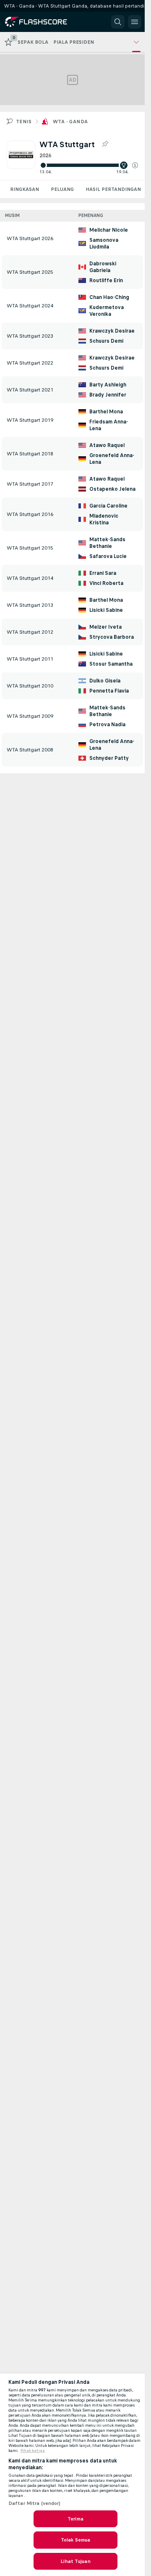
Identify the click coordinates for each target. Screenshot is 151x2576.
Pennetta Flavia (109, 691)
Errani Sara (103, 573)
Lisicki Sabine (106, 610)
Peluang (62, 189)
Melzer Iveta (105, 627)
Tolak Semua (75, 2540)
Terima (75, 2519)
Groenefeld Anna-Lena (112, 459)
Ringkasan (25, 189)
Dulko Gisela (105, 681)
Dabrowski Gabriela (103, 267)
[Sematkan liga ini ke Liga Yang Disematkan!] (105, 144)
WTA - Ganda (70, 122)
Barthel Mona (106, 412)
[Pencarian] (118, 22)
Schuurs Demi (106, 341)
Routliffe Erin (106, 280)
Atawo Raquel (107, 445)
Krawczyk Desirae (112, 331)
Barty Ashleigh (108, 385)
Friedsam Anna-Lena (109, 425)
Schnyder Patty (109, 758)
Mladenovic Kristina (104, 519)
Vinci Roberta (106, 583)
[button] (135, 165)
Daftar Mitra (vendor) (35, 2503)
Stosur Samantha (111, 664)
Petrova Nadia (107, 725)
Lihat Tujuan (75, 2561)
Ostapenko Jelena (112, 489)
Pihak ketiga (33, 2451)
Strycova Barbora (112, 637)
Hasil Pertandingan (113, 189)
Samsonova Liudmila (104, 243)
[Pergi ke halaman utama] (43, 22)
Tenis (24, 122)
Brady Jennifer (108, 395)
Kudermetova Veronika (107, 311)
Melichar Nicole (109, 230)
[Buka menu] (135, 22)
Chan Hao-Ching (109, 297)
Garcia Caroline (108, 506)
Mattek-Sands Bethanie (107, 543)
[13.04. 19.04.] (89, 165)
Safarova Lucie (108, 556)
